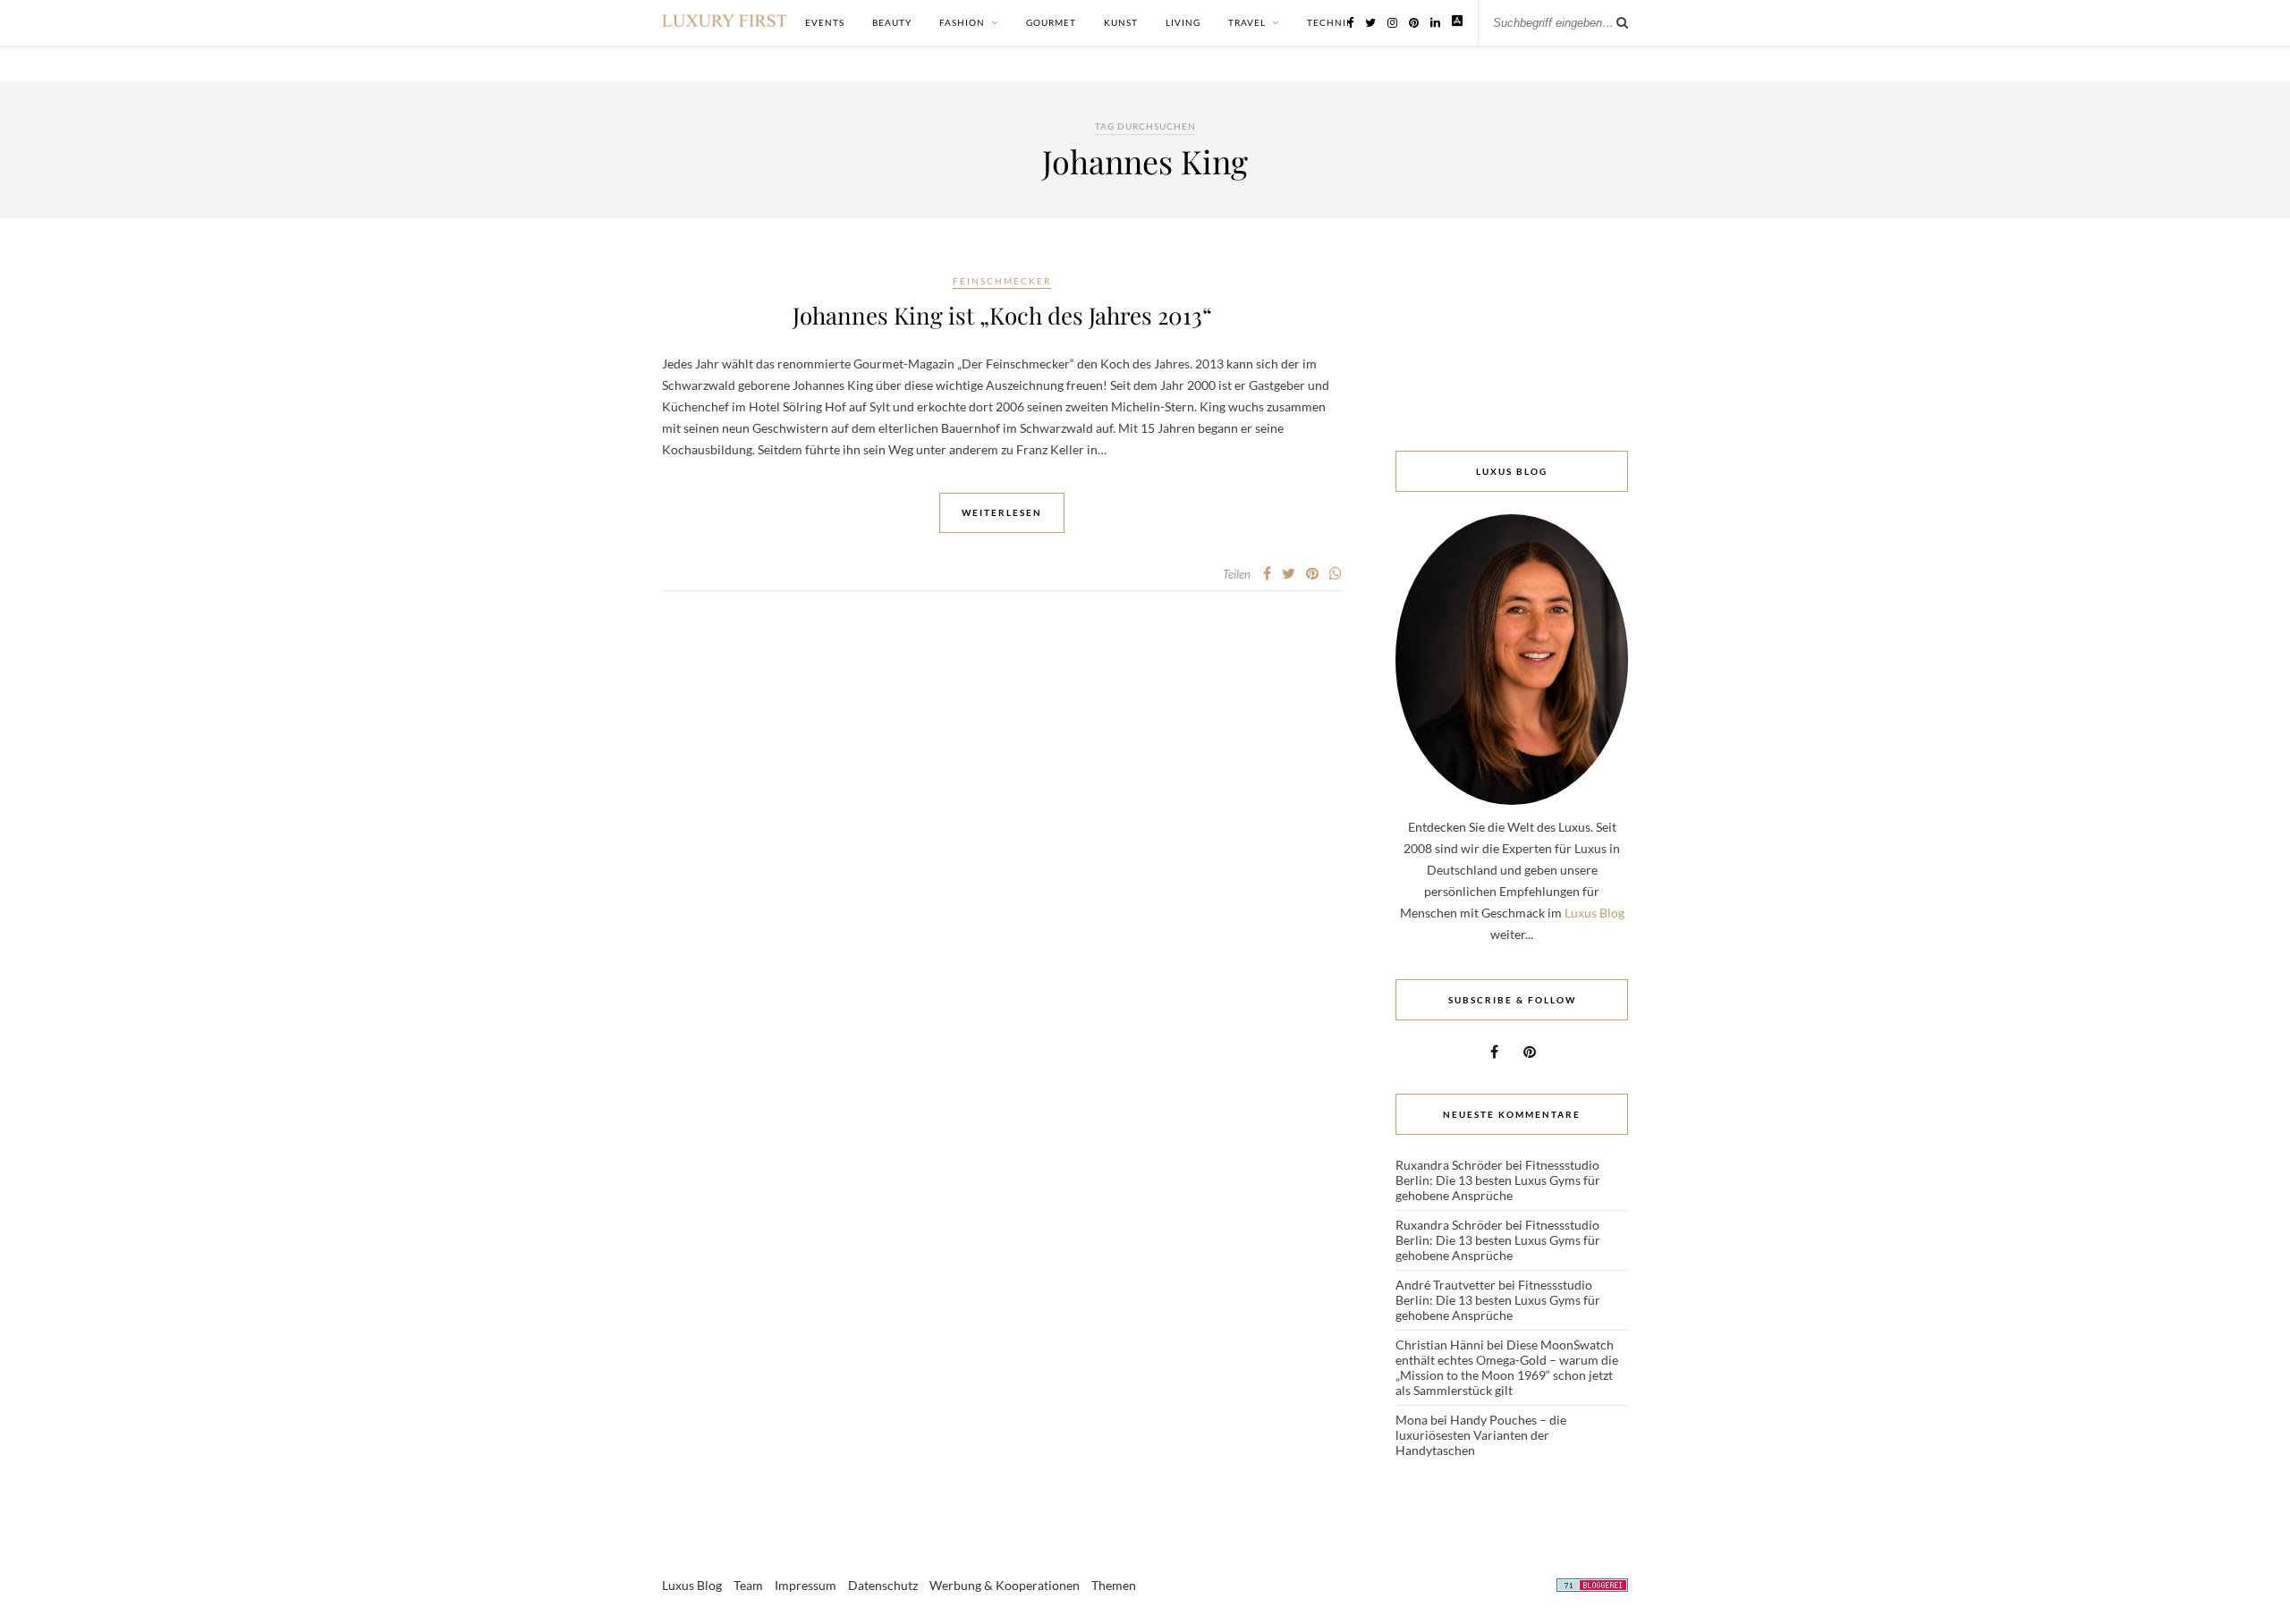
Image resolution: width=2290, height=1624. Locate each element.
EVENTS (825, 22)
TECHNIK (1330, 22)
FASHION (962, 22)
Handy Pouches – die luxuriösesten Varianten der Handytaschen (1481, 1435)
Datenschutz (883, 1585)
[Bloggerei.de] (1592, 1588)
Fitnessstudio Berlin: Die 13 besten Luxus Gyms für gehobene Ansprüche (1498, 1180)
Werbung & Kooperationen (1005, 1585)
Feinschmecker (1002, 281)
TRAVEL (1247, 22)
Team (748, 1585)
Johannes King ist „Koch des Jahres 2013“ (1002, 315)
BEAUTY (892, 22)
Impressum (806, 1585)
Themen (1114, 1585)
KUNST (1121, 22)
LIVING (1183, 22)
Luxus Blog (1595, 913)
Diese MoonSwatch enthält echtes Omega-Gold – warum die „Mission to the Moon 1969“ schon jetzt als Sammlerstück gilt (1507, 1367)
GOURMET (1051, 22)
